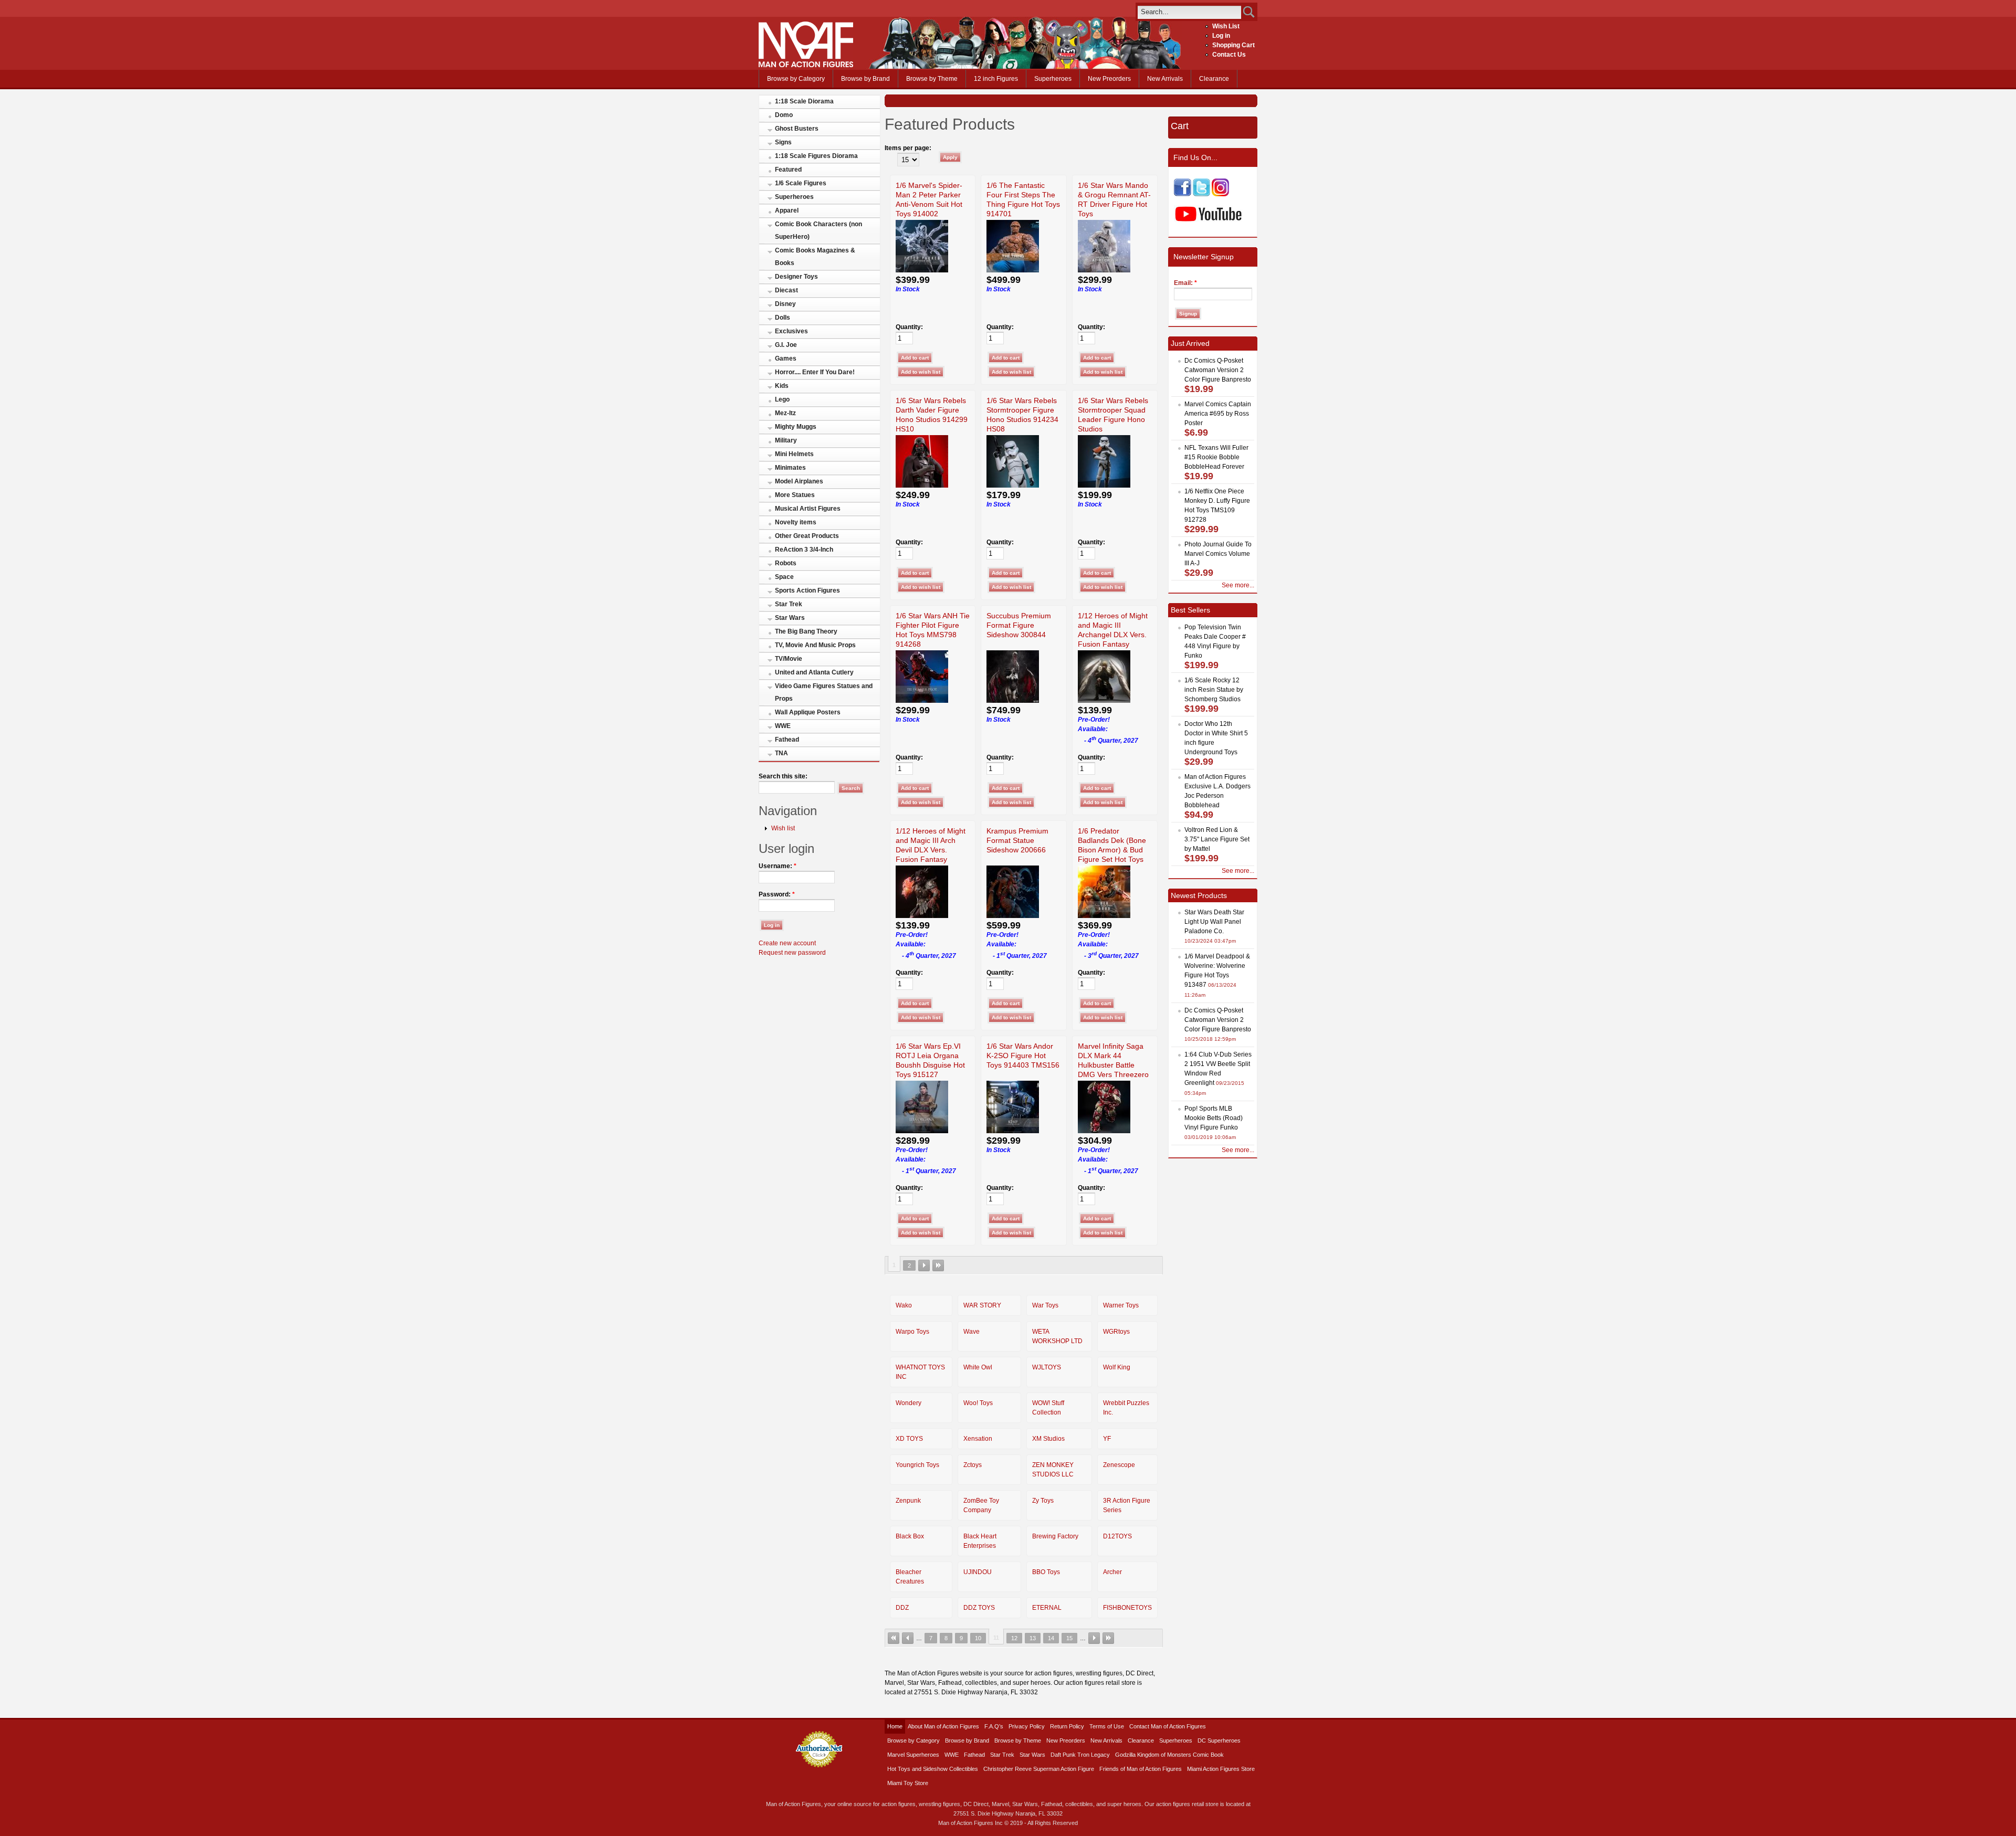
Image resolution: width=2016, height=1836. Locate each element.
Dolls (783, 318)
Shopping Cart (1233, 45)
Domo (784, 115)
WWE (783, 726)
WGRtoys (1116, 1332)
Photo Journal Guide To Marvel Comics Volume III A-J (1218, 554)
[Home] (806, 65)
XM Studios (1048, 1439)
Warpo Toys (912, 1332)
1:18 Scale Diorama (804, 101)
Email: (1185, 283)
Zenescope (1119, 1465)
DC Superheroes (1219, 1740)
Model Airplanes (799, 481)
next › (924, 1265)
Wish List (1226, 26)
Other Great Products (807, 536)
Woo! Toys (978, 1403)
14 (1051, 1638)
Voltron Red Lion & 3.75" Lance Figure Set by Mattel (1217, 839)
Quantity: (909, 327)
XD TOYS (909, 1439)
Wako (904, 1305)
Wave (972, 1332)
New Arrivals (1165, 79)
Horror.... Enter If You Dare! (815, 372)
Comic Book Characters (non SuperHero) (818, 230)
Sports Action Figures (807, 590)
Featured (788, 170)
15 (1069, 1638)
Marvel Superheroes (913, 1755)
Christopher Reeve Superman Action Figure (1039, 1769)
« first (894, 1638)
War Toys (1045, 1305)
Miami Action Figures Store (1221, 1769)
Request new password (792, 953)
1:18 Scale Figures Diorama (816, 156)
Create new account (787, 943)
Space (784, 577)
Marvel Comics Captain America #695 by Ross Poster (1218, 414)
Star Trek (789, 604)
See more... (1238, 585)
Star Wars (790, 618)
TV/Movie (789, 659)
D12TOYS (1117, 1536)
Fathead (787, 740)
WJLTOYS (1047, 1367)
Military (786, 440)
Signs (783, 142)
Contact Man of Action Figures (1168, 1726)
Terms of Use (1107, 1726)
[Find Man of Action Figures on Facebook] (1183, 194)
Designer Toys (796, 277)
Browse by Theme (932, 79)
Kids (782, 386)
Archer (1112, 1572)
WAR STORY (982, 1305)
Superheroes (1053, 79)
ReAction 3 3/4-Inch (804, 550)
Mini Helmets (794, 454)
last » (938, 1265)
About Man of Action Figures (943, 1726)
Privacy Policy (1027, 1726)
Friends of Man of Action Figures (1141, 1769)
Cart (1180, 126)
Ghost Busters (797, 129)
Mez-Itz (785, 413)
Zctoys (973, 1465)
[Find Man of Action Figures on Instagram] (1220, 194)
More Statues (795, 495)
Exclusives (791, 331)
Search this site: (783, 776)
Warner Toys (1121, 1305)
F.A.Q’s (994, 1726)
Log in (1221, 36)
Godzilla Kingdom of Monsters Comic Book (1169, 1755)
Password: (777, 894)
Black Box (910, 1536)
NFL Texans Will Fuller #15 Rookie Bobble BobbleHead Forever (1216, 457)
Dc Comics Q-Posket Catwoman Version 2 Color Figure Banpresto (1218, 370)
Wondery (909, 1403)
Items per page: (908, 148)
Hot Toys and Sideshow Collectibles (933, 1769)
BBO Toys (1046, 1572)
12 (1014, 1638)
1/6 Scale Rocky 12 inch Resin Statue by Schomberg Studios (1214, 690)
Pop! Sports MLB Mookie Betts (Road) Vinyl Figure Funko (1214, 1118)
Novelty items (796, 522)
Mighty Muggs (796, 427)
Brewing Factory (1055, 1536)
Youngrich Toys (917, 1465)
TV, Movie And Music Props (815, 645)
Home (895, 1726)
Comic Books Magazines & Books (815, 257)
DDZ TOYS (979, 1608)
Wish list (783, 828)
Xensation (978, 1439)
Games (786, 358)
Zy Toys (1043, 1501)
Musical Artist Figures (808, 509)
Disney (785, 304)
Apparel (787, 210)
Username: (778, 866)
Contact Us (1229, 55)
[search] (1189, 12)
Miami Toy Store (908, 1783)
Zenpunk (908, 1501)
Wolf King (1117, 1367)
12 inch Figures (996, 79)
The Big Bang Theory (806, 631)
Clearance (1214, 79)
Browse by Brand (865, 79)
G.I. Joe (786, 345)
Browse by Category (796, 79)
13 (1033, 1638)
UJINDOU (978, 1572)
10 (978, 1638)
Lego (782, 399)
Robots (786, 563)
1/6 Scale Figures (801, 183)
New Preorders (1109, 79)
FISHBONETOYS (1127, 1608)
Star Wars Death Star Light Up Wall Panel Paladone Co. (1214, 922)
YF (1107, 1439)
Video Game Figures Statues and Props (824, 692)
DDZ (902, 1608)
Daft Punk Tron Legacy (1080, 1755)
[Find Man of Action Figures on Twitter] (1201, 194)
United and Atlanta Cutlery (814, 672)
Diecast (786, 290)
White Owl (978, 1367)
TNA (781, 753)
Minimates (790, 468)
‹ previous (908, 1638)
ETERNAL (1047, 1608)
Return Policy (1067, 1726)
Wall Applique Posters (808, 712)
